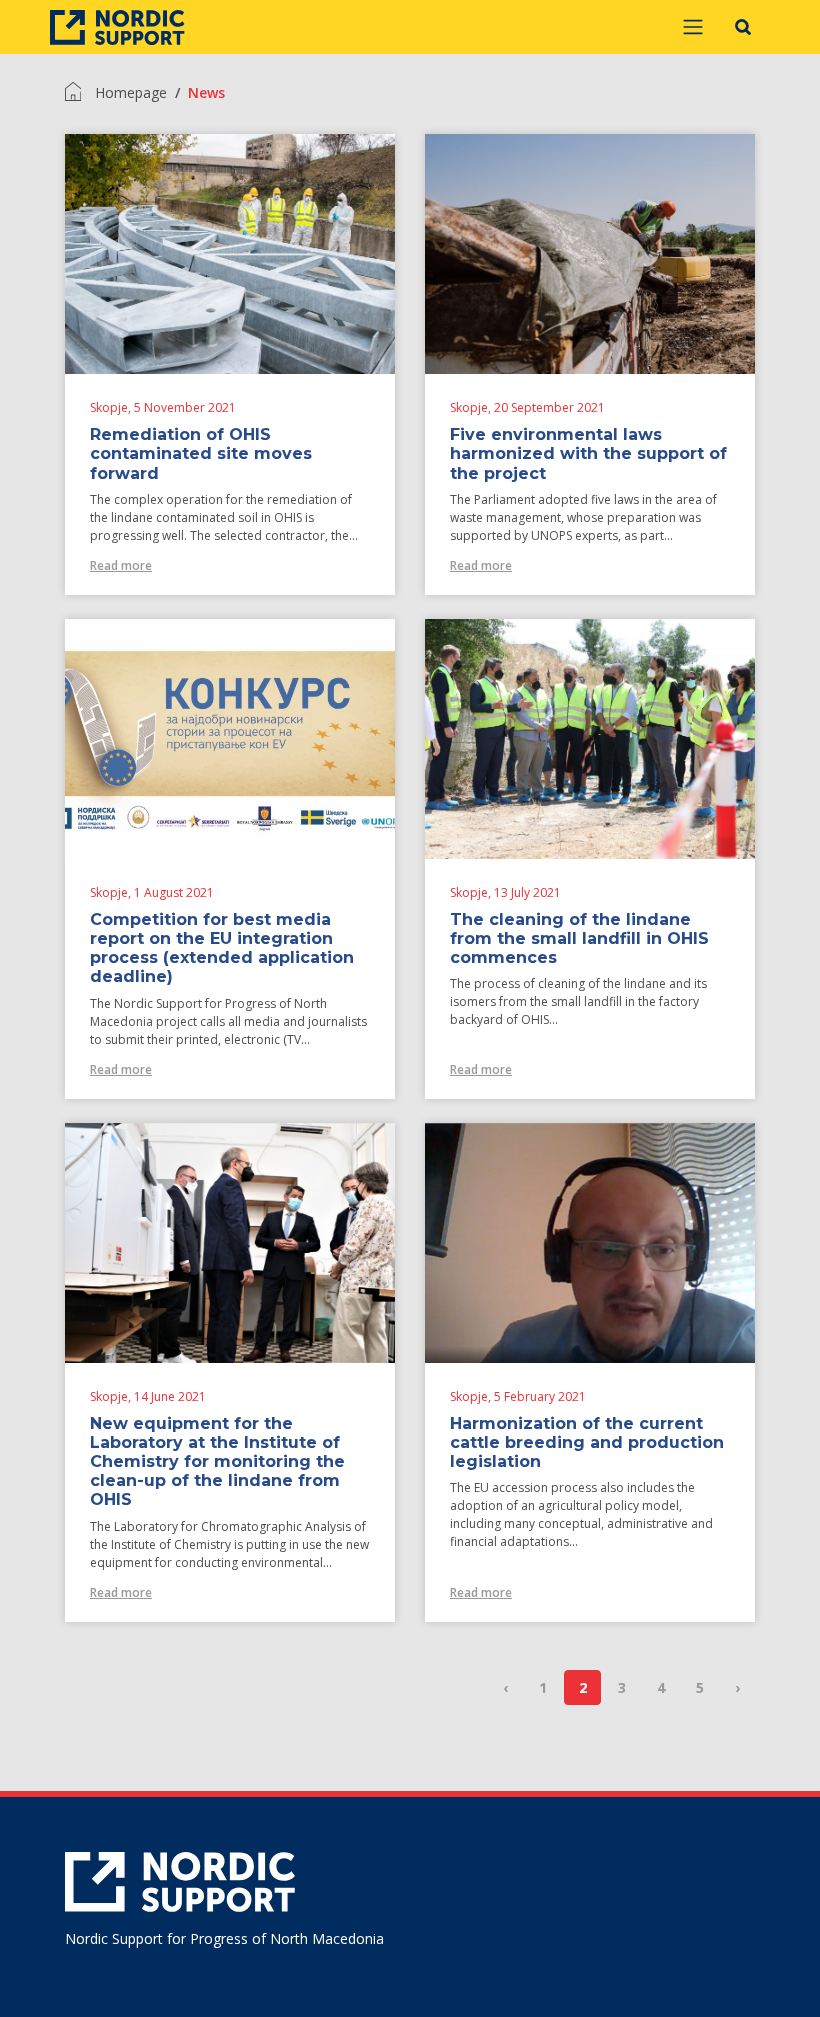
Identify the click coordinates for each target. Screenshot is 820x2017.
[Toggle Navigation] (693, 27)
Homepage (131, 92)
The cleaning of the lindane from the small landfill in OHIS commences (579, 938)
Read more (121, 565)
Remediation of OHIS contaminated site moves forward (201, 453)
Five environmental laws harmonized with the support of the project (588, 453)
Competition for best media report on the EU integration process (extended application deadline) (222, 948)
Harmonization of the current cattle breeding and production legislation (587, 1442)
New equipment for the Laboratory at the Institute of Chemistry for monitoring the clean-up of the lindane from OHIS (217, 1462)
